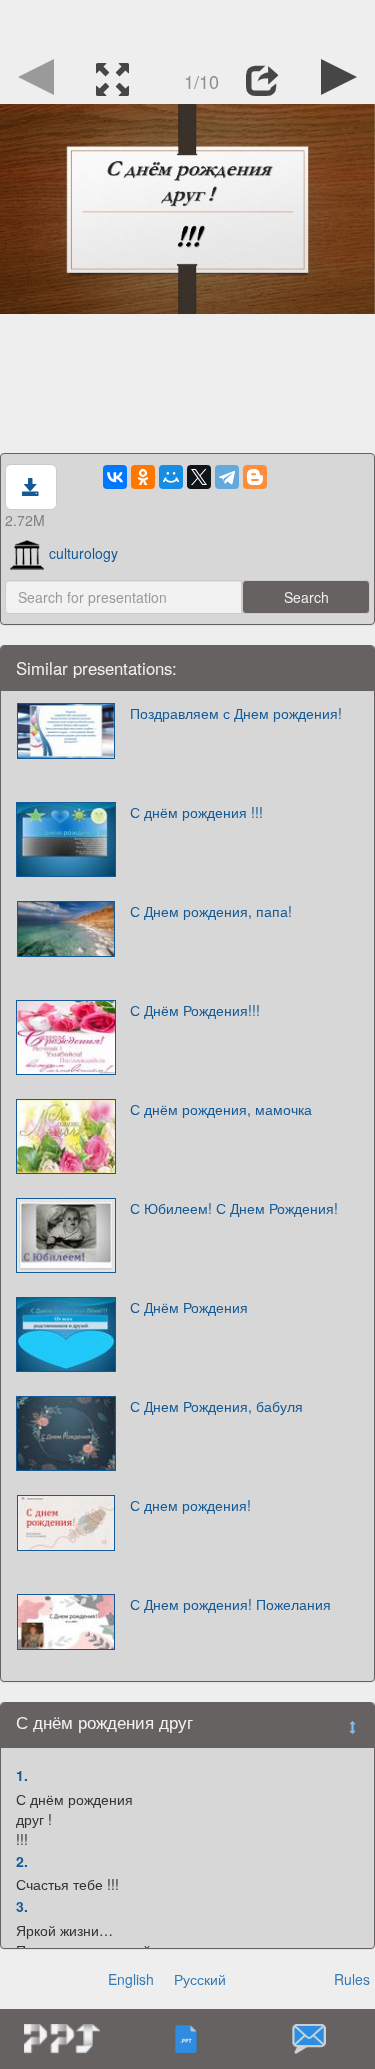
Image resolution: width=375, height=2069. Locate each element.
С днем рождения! (190, 1505)
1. (22, 1775)
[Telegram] (227, 477)
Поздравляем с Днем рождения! (236, 713)
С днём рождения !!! (196, 812)
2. (22, 1861)
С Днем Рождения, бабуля (216, 1406)
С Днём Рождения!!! (195, 1010)
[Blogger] (255, 477)
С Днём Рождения (189, 1307)
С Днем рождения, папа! (211, 911)
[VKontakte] (115, 477)
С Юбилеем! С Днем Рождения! (234, 1208)
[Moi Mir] (171, 477)
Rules (352, 1979)
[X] (199, 477)
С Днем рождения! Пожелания (230, 1604)
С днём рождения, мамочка (221, 1109)
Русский (200, 1979)
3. (22, 1906)
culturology (83, 553)
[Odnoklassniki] (143, 477)
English (131, 1979)
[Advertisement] (188, 25)
